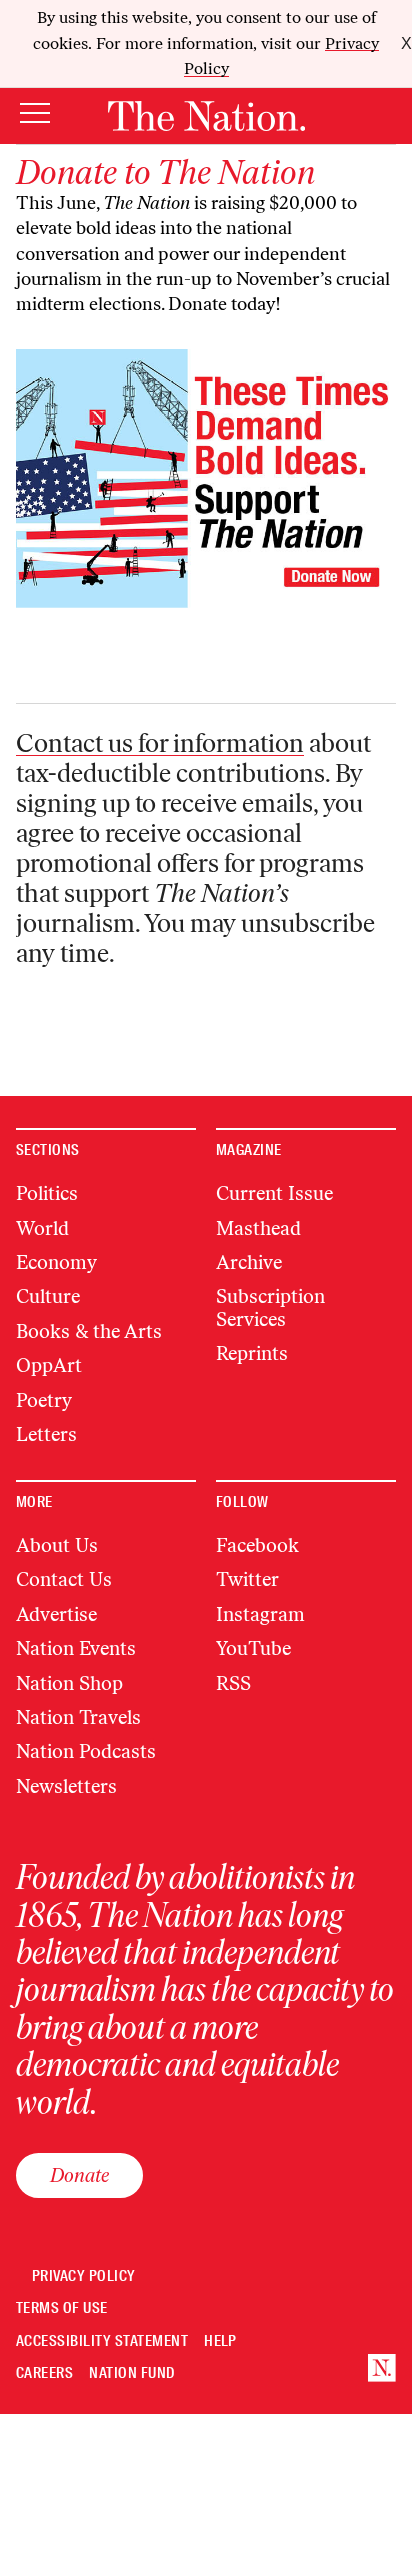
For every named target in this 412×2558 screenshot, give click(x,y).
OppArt (49, 1365)
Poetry (44, 1400)
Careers (44, 2373)
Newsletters (66, 1786)
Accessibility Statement (102, 2341)
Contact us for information (160, 743)
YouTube (253, 1648)
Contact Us (64, 1579)
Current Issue (274, 1193)
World (42, 1228)
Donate (79, 2175)
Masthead (258, 1228)
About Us (57, 1545)
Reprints (252, 1353)
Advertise (56, 1614)
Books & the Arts (89, 1331)
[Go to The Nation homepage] (206, 116)
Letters (46, 1434)
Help (220, 2341)
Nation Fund (131, 2373)
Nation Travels (78, 1717)
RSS (233, 1683)
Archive (249, 1262)
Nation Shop (69, 1683)
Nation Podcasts (86, 1751)
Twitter (247, 1579)
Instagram (260, 1614)
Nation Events (76, 1648)
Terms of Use (62, 2308)
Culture (48, 1296)
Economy (56, 1262)
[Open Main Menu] (35, 114)
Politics (47, 1193)
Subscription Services (270, 1307)
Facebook (257, 1545)
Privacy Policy (84, 2276)
